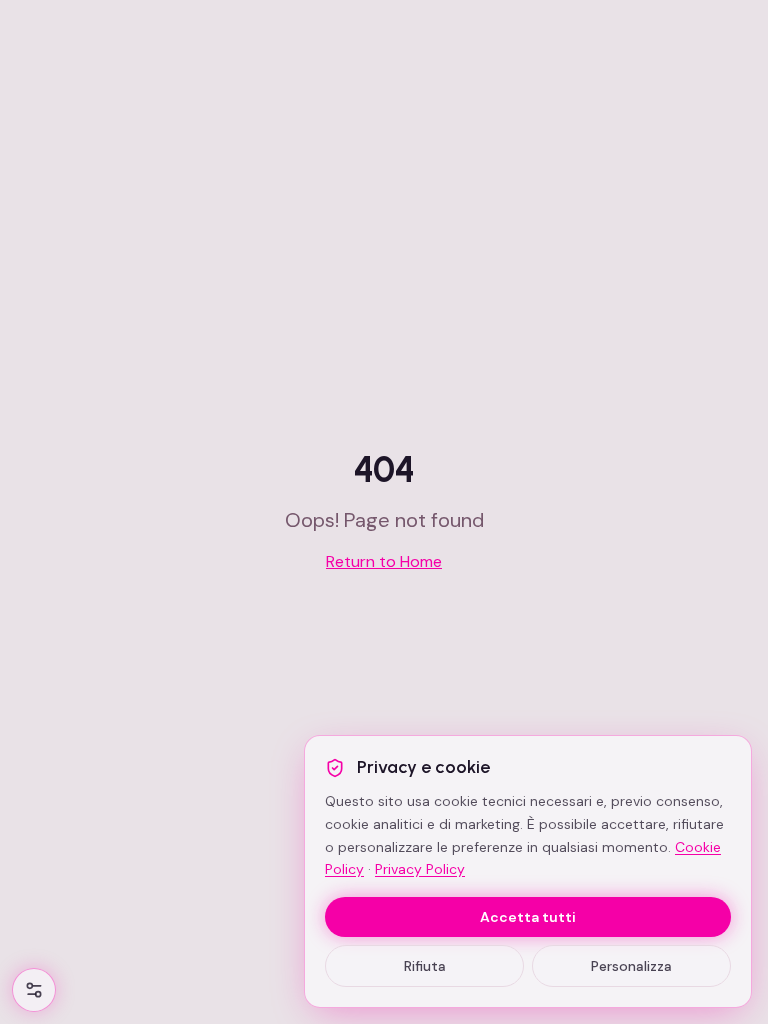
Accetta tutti (528, 917)
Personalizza (631, 966)
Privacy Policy (420, 869)
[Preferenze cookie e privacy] (34, 990)
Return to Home (384, 561)
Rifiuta (425, 966)
